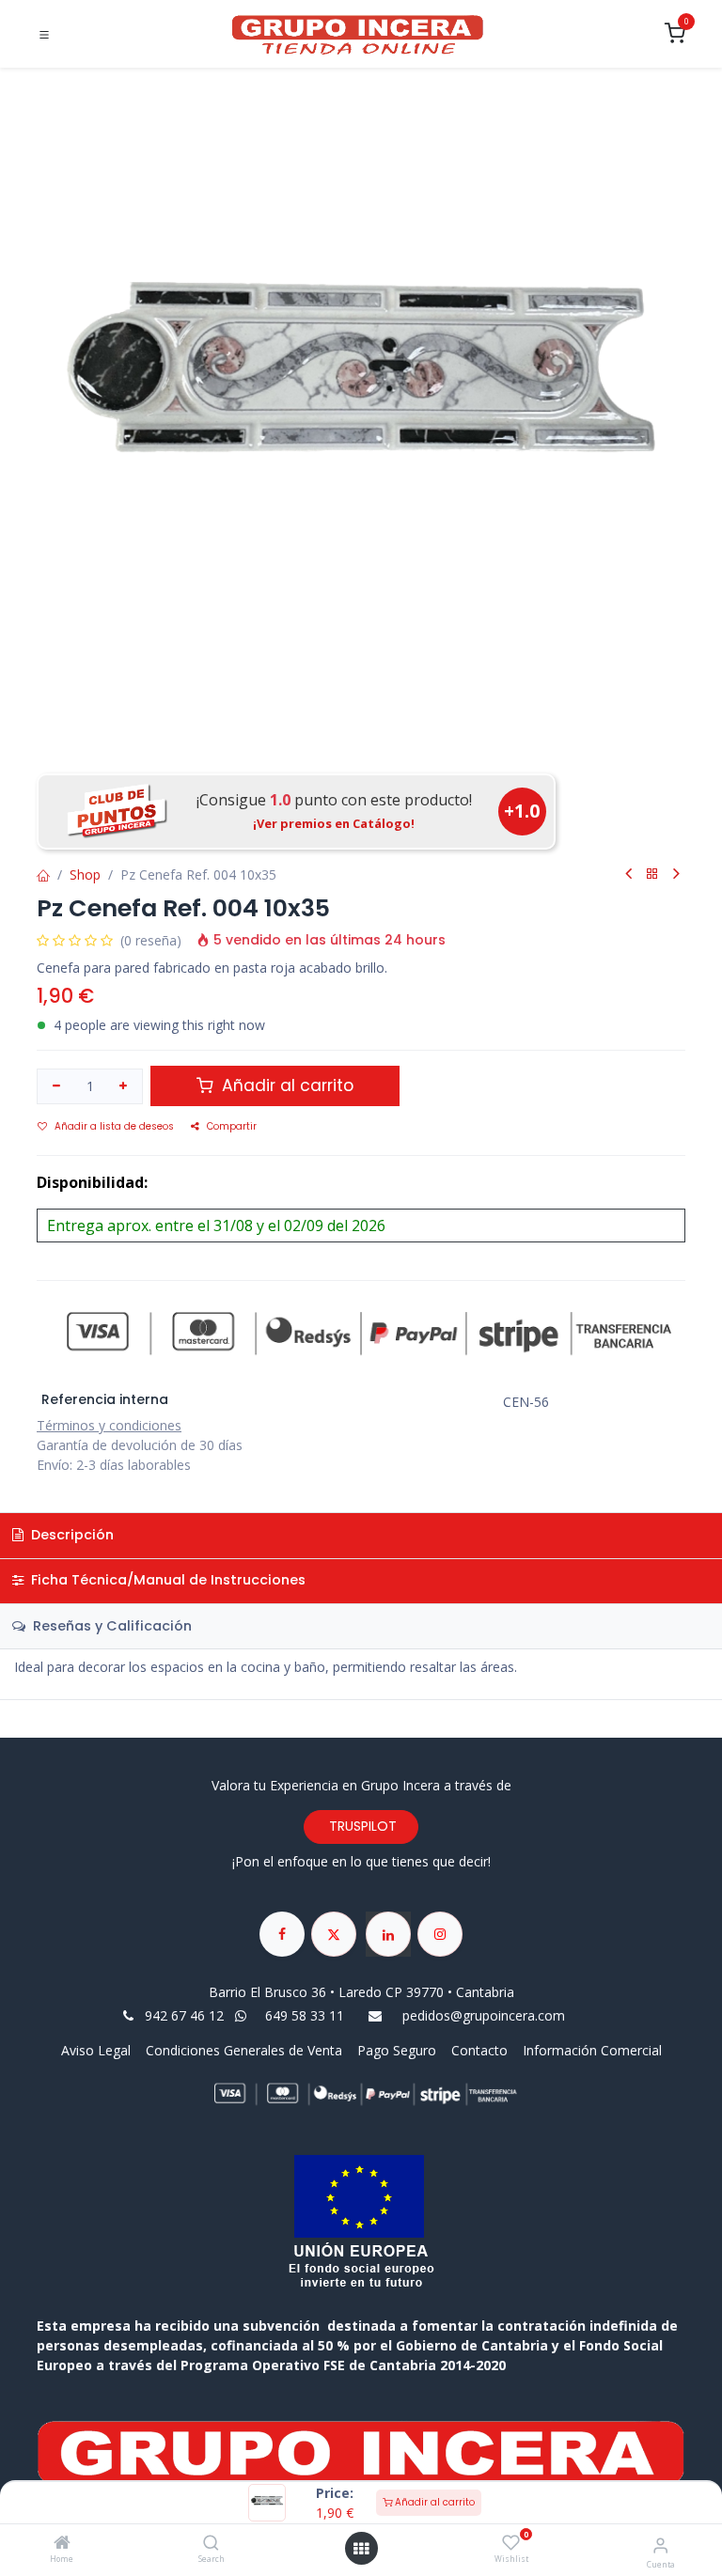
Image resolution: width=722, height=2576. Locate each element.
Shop (85, 874)
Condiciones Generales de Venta (244, 2050)
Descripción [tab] (71, 1535)
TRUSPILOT (361, 1826)
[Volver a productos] (652, 874)
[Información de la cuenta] (660, 2545)
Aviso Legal (98, 2050)
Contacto (479, 2050)
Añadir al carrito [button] (285, 1085)
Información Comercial (592, 2050)
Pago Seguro (397, 2050)
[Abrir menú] (361, 2549)
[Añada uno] (124, 1086)
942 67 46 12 (184, 2015)
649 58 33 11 (306, 2015)
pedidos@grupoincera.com (484, 2015)
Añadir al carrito (433, 2502)
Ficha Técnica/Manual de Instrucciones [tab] (166, 1580)
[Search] (211, 2544)
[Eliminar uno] (56, 1086)
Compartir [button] (232, 1126)
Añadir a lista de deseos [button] (114, 1126)
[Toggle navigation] (44, 35)
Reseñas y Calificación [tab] (110, 1626)
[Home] (62, 2544)
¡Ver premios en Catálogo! (334, 823)
